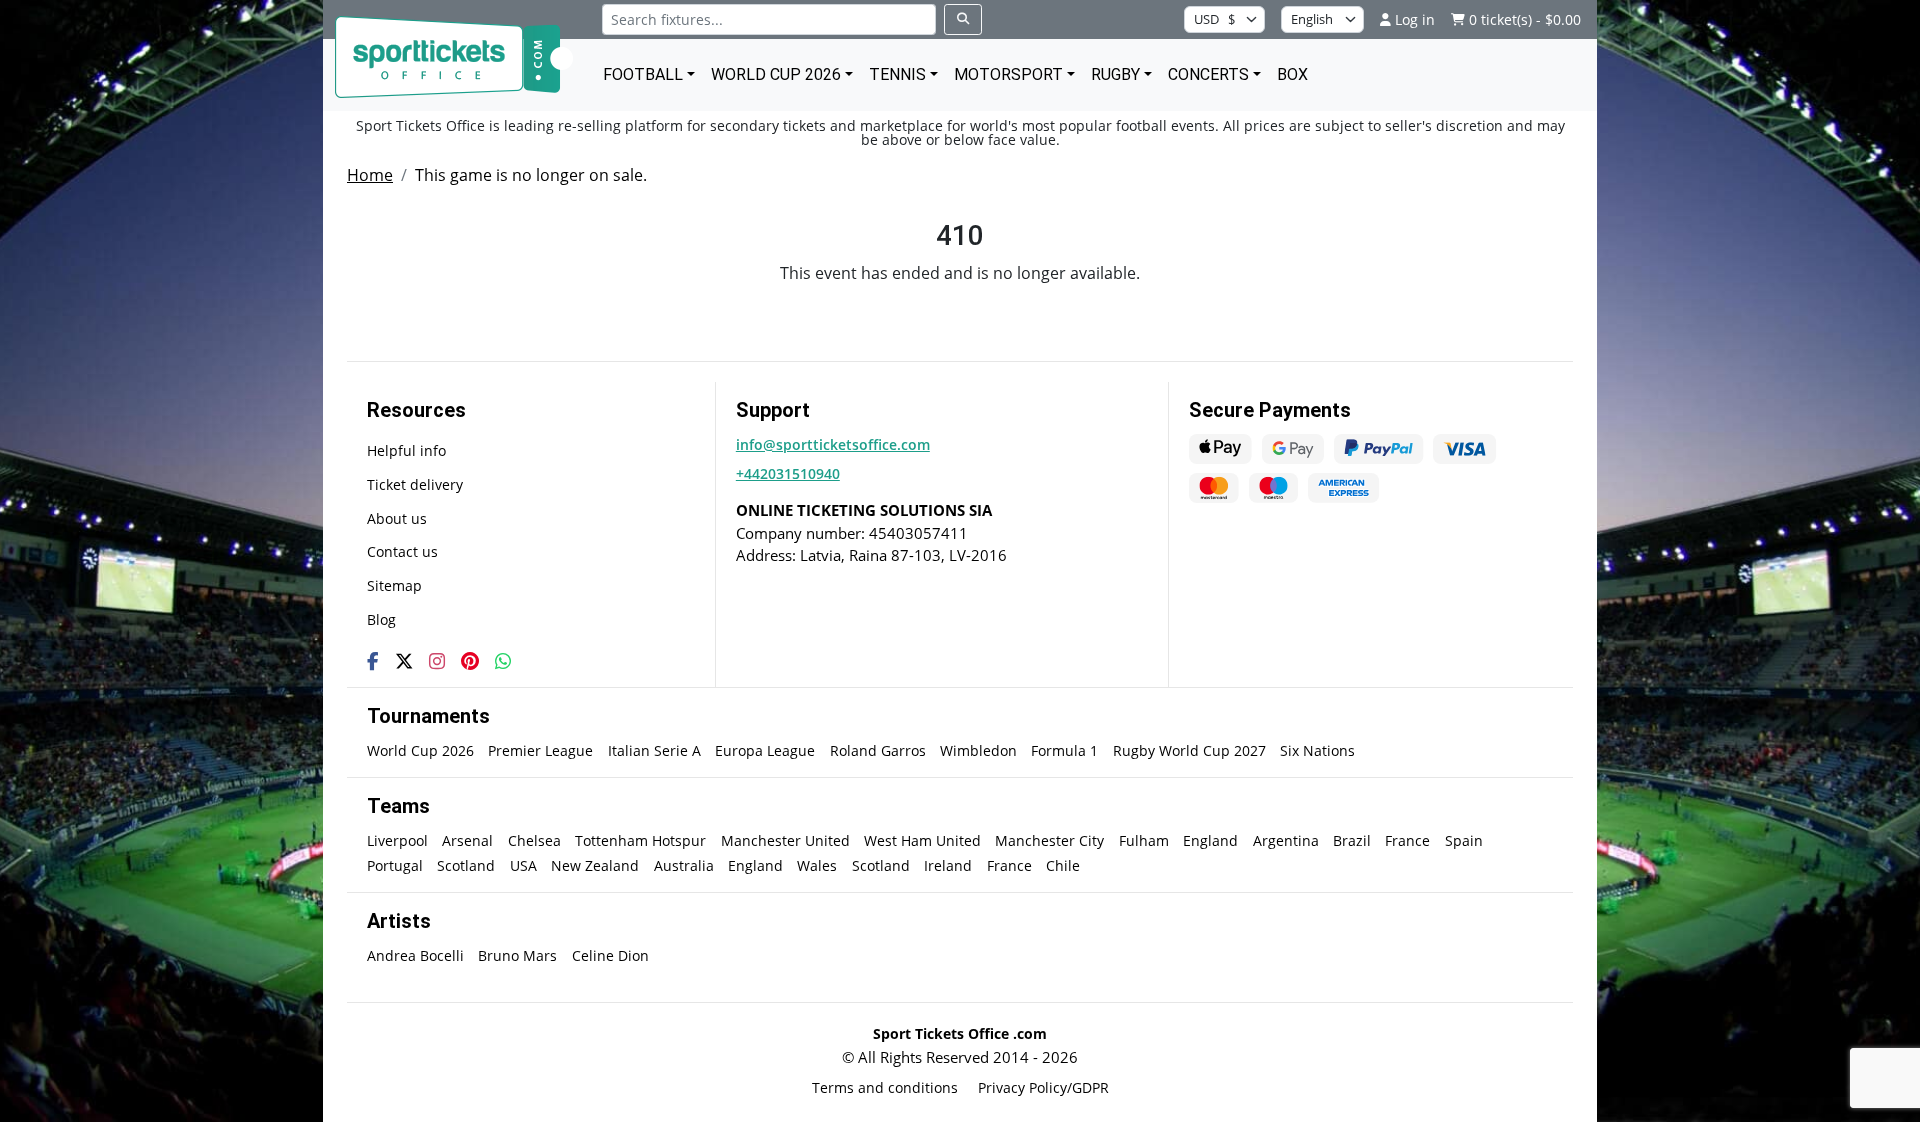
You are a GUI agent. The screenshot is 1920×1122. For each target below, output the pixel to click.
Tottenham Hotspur (640, 840)
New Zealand (595, 865)
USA (523, 865)
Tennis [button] (897, 74)
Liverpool (397, 840)
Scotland (466, 865)
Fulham (1144, 840)
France (1407, 840)
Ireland (948, 865)
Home (370, 175)
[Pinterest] (470, 661)
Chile (1063, 865)
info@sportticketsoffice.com (833, 444)
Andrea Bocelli (415, 955)
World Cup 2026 (420, 750)
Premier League (540, 750)
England (1210, 840)
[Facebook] (373, 661)
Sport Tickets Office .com (960, 1033)
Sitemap (394, 585)
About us (397, 518)
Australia (684, 865)
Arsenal (467, 840)
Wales (817, 865)
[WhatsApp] (503, 661)
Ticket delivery (415, 484)
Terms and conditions (885, 1087)
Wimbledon (978, 750)
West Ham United (922, 840)
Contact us (402, 551)
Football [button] (643, 74)
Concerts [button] (1208, 74)
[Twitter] (404, 661)
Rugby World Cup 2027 (1189, 750)
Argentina (1286, 840)
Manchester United (785, 840)
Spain (1464, 840)
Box (1292, 74)
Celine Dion (610, 955)
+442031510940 (788, 473)
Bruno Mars (517, 955)
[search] (963, 19)
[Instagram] (437, 661)
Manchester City (1049, 840)
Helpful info (406, 450)
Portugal (395, 865)
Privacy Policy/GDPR (1043, 1087)
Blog (381, 619)
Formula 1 (1064, 750)
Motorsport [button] (1008, 74)
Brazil (1352, 840)
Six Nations (1317, 750)
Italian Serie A (654, 750)
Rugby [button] (1115, 74)
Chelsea (534, 840)
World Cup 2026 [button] (776, 74)
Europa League (765, 750)
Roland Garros (878, 750)
